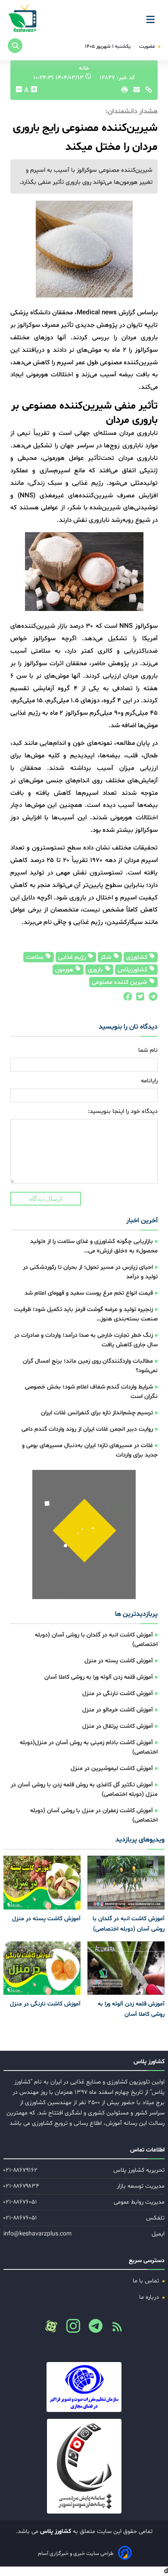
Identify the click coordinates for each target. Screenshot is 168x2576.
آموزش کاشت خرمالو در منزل (118, 1710)
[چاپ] (123, 92)
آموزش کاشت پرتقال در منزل (118, 1726)
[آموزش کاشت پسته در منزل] (42, 1883)
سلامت (36, 957)
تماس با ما (147, 2281)
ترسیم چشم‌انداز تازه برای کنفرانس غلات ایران (97, 1413)
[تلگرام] (151, 999)
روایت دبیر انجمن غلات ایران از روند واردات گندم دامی (87, 1429)
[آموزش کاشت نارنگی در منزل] (42, 1968)
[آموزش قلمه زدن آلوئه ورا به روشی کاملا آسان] (126, 1968)
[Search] (15, 46)
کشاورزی (138, 957)
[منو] (153, 16)
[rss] (114, 2329)
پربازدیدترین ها (136, 1614)
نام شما (148, 1050)
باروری (96, 970)
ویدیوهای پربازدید (140, 1840)
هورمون (65, 970)
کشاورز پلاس (55, 2531)
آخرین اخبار (142, 1221)
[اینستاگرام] (70, 2328)
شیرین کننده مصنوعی (120, 982)
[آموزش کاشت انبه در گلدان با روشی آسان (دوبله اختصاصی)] (126, 1883)
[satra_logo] (84, 2387)
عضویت (148, 46)
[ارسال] (134, 92)
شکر (107, 957)
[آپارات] (51, 2326)
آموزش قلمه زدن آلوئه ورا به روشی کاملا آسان (99, 1677)
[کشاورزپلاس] (23, 19)
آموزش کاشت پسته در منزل (119, 1661)
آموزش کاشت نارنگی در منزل (118, 1694)
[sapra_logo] (84, 2466)
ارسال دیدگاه (46, 1199)
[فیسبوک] (127, 999)
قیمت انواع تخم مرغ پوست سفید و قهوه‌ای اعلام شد (89, 1293)
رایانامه (149, 1081)
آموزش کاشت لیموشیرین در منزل (112, 1768)
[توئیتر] (138, 999)
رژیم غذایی (73, 957)
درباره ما (150, 2297)
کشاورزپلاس (133, 970)
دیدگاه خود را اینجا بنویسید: (123, 1111)
